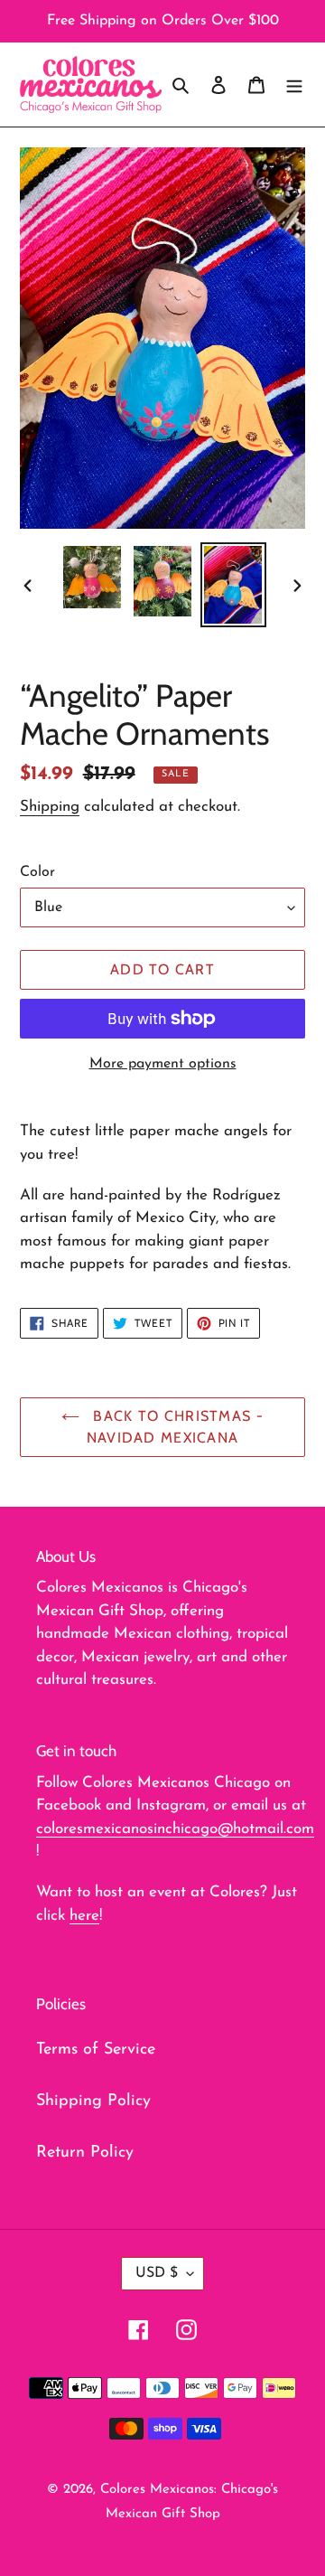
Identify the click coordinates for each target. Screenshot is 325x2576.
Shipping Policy (93, 2101)
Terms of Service (96, 2050)
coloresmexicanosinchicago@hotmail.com (175, 1829)
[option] (92, 578)
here (84, 1916)
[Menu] (294, 85)
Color (37, 872)
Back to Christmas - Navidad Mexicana (175, 1427)
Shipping (50, 807)
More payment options (163, 1064)
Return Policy (85, 2153)
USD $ (157, 2273)
